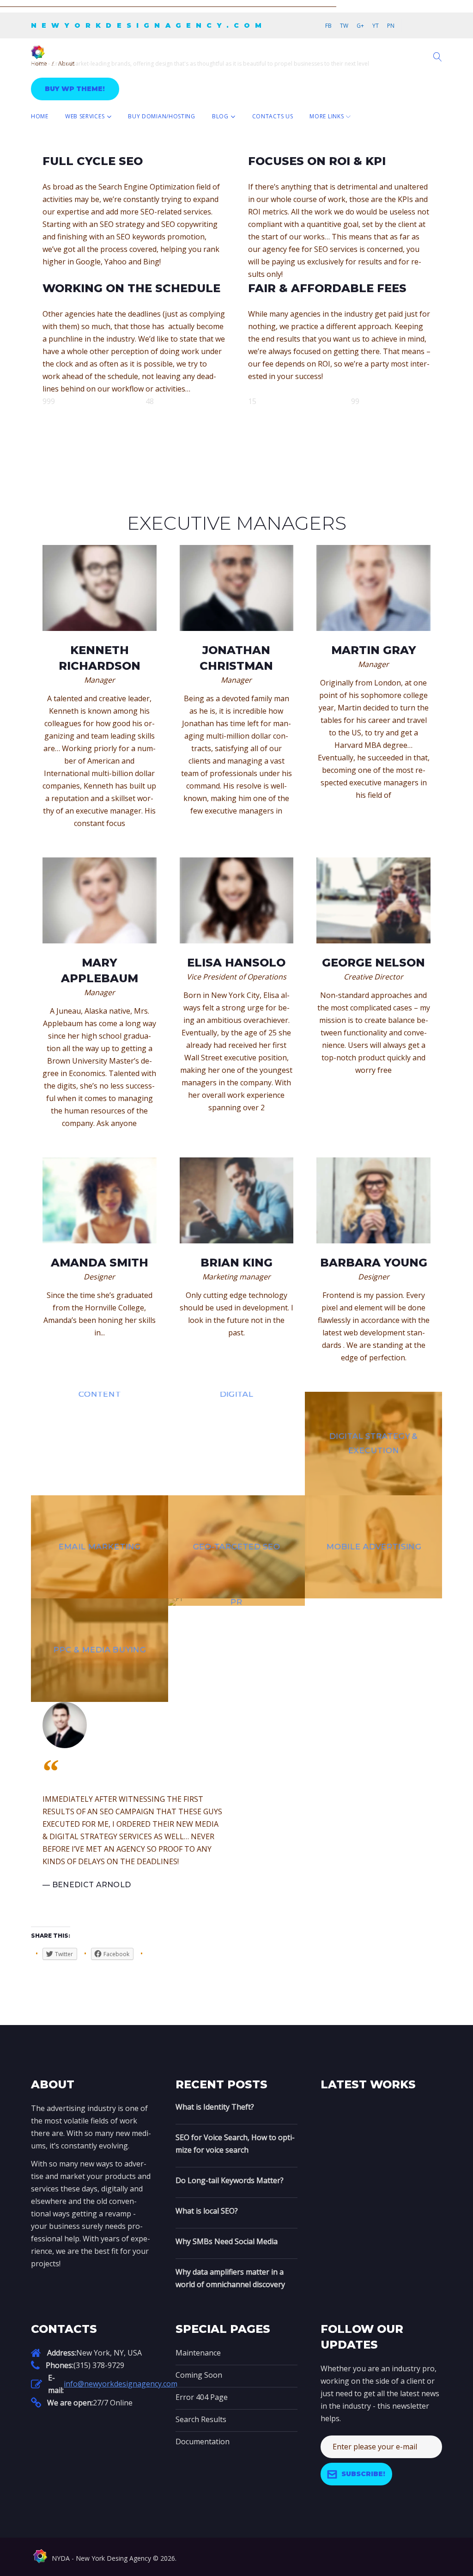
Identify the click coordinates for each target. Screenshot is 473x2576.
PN (391, 26)
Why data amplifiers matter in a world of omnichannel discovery (230, 2278)
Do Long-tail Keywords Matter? (230, 2180)
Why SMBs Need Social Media (227, 2241)
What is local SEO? (207, 2211)
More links (327, 116)
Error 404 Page (202, 2397)
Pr (236, 1602)
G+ (360, 26)
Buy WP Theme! (75, 89)
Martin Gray (374, 650)
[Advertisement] (168, 5)
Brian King (236, 1263)
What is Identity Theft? (215, 2107)
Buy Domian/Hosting (162, 116)
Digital (236, 1394)
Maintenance (198, 2353)
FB (328, 26)
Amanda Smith (100, 1263)
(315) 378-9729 (99, 2365)
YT (376, 26)
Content (99, 1394)
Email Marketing (100, 1547)
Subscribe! (363, 2474)
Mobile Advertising (373, 1547)
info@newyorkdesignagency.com (121, 2384)
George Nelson (373, 963)
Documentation (203, 2441)
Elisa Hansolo (236, 963)
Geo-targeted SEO (236, 1547)
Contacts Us (273, 116)
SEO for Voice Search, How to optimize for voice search (235, 2144)
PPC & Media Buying (99, 1650)
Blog (220, 116)
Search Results (201, 2419)
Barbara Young (374, 1263)
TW (344, 26)
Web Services (85, 116)
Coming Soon (199, 2375)
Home (40, 116)
